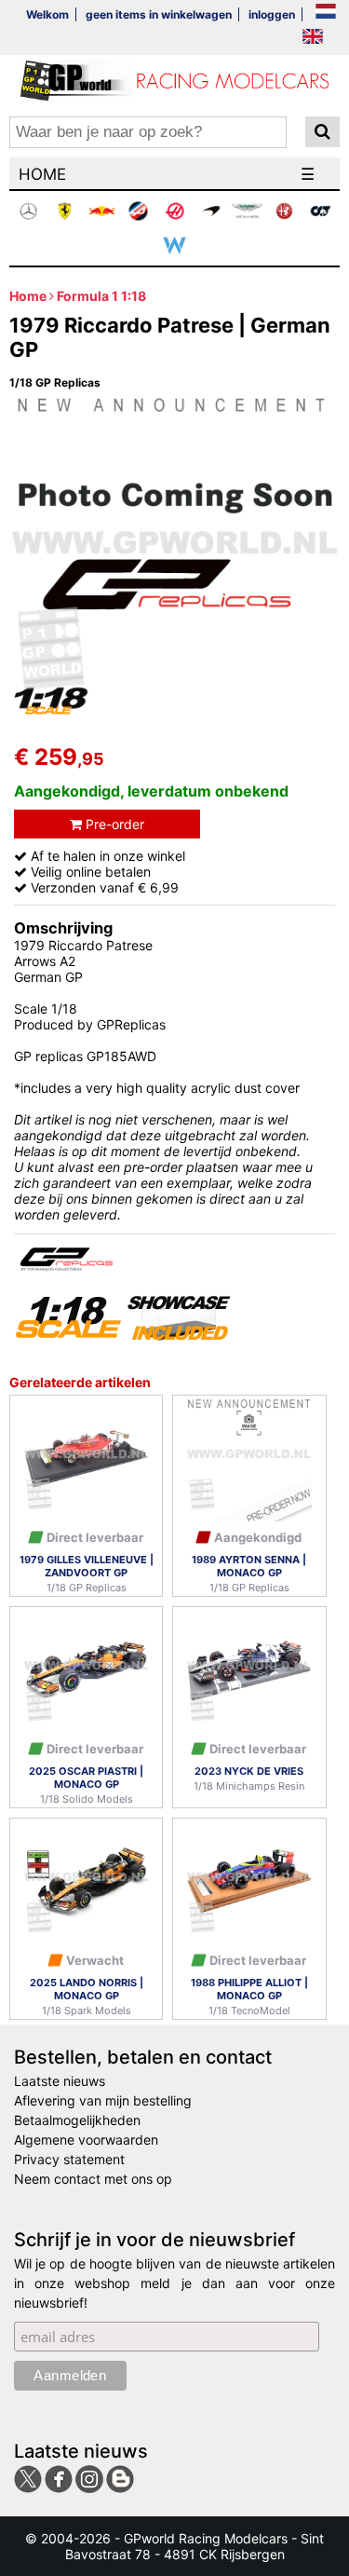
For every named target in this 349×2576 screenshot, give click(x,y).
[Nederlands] (326, 13)
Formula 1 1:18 (101, 296)
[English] (313, 38)
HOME (42, 174)
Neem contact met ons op (93, 2179)
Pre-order (113, 824)
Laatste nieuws (60, 2081)
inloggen (272, 14)
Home (28, 296)
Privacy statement (69, 2159)
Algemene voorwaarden (86, 2140)
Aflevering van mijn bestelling (103, 2100)
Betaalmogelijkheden (77, 2120)
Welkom (47, 14)
